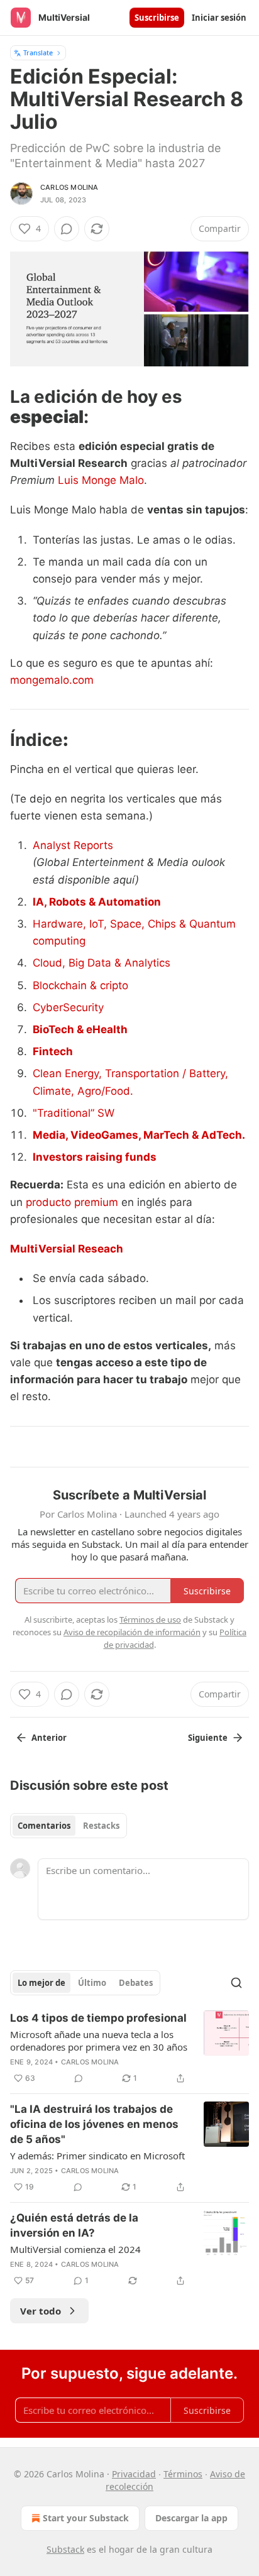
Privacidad (134, 2474)
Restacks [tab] (101, 1826)
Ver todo (41, 2311)
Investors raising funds (95, 1157)
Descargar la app (191, 2518)
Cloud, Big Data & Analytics (102, 963)
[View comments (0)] (67, 229)
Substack (65, 2549)
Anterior (49, 1738)
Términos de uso (150, 1620)
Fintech (53, 1051)
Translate (38, 52)
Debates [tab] (136, 1983)
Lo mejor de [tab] (41, 1983)
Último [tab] (92, 1983)
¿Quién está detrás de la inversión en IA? (74, 2225)
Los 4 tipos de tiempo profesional (98, 2018)
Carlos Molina (69, 187)
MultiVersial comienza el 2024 (75, 2249)
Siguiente (208, 1738)
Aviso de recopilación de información (132, 1632)
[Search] (236, 1983)
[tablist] (69, 1826)
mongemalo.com (52, 680)
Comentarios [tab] (44, 1826)
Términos (183, 2474)
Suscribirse (157, 18)
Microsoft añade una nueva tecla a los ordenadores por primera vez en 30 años (99, 2041)
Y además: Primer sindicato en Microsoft (97, 2156)
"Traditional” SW (74, 1113)
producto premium (72, 1202)
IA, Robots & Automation (97, 902)
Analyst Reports (73, 845)
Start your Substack (86, 2518)
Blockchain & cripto (80, 985)
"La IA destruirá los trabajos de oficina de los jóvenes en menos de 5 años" (94, 2124)
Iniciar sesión (219, 18)
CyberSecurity (68, 1007)
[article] (129, 2048)
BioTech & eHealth (80, 1029)
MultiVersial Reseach (67, 1249)
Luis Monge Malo (101, 480)
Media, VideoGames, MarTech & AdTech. (139, 1135)
